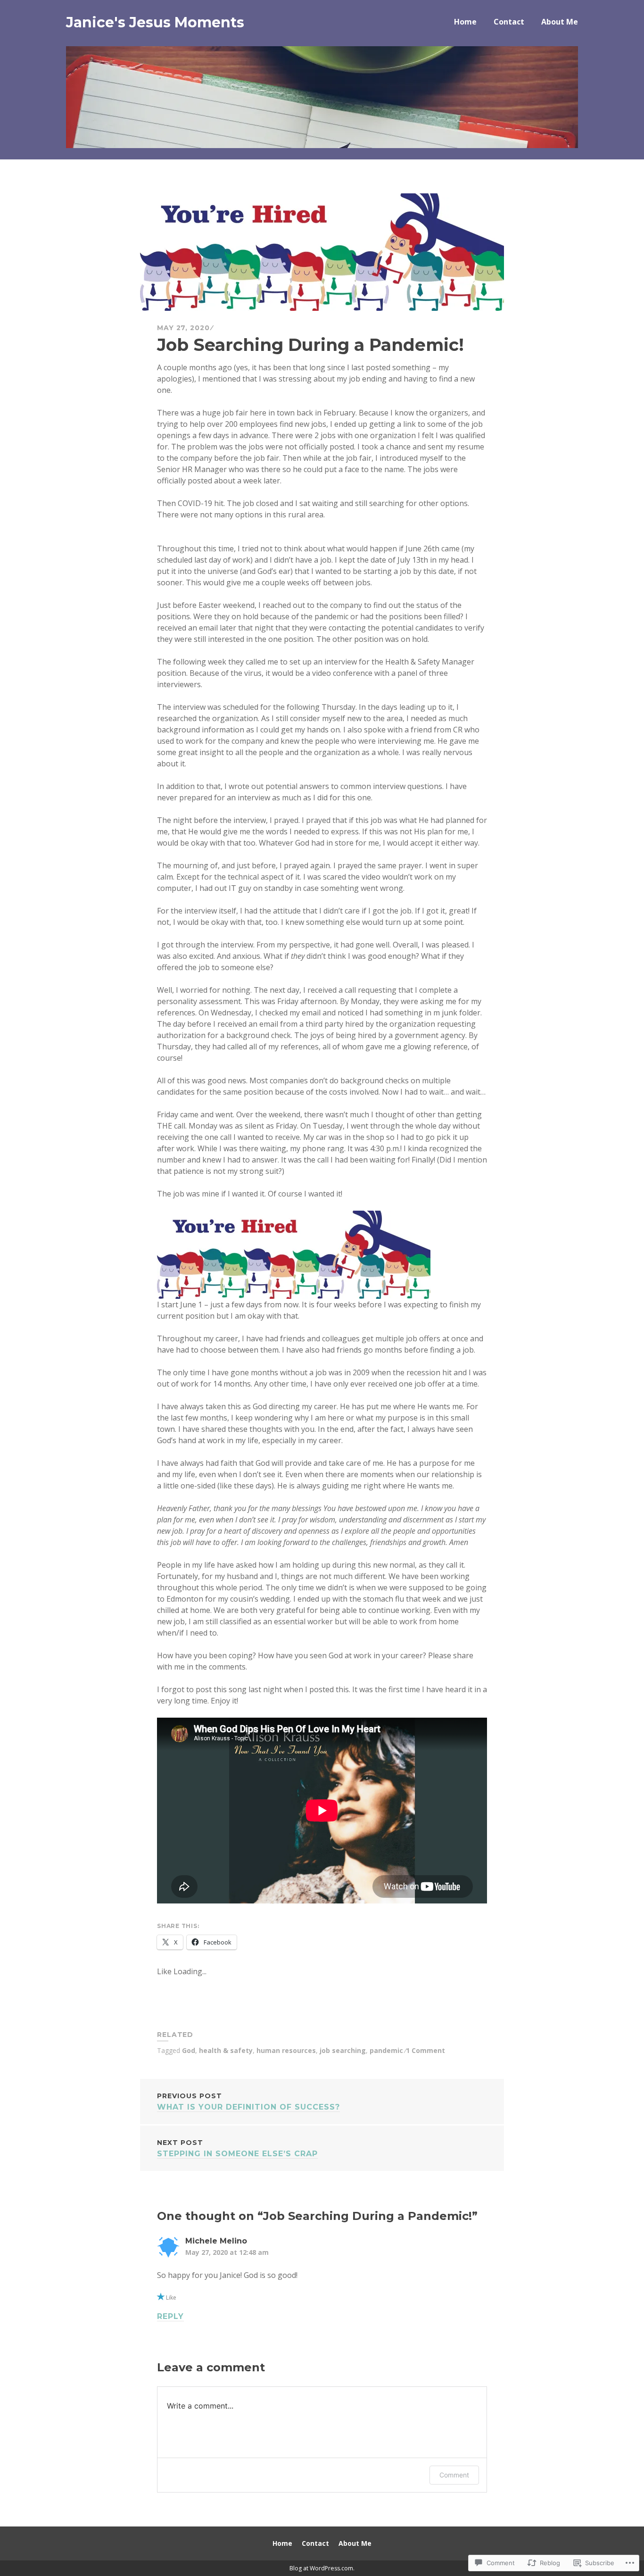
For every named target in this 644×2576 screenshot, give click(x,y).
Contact (509, 22)
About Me (560, 22)
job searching (343, 2050)
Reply (170, 2316)
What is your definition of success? (248, 2102)
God (189, 2050)
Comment (454, 2475)
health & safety (226, 2050)
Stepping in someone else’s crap (237, 2148)
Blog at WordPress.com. (322, 2568)
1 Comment (425, 2050)
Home (465, 22)
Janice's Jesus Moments (155, 22)
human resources (286, 2050)
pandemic (386, 2050)
